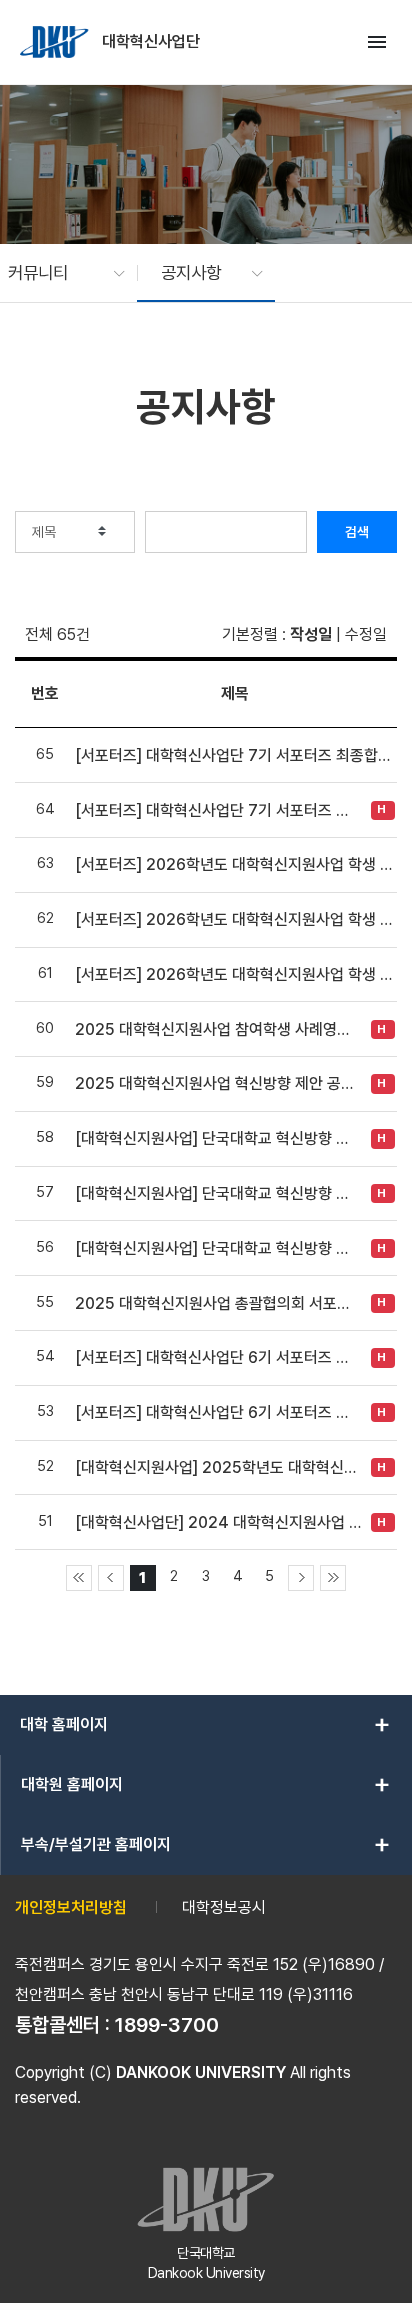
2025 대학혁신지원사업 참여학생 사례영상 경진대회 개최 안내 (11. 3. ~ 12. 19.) (218, 1029)
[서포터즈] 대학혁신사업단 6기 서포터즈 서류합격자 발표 (218, 1412)
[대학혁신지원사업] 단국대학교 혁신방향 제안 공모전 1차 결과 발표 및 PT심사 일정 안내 (218, 1193)
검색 (357, 532)
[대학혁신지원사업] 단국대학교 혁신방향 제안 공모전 (218, 1248)
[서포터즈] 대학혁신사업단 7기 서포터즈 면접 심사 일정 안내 (218, 810)
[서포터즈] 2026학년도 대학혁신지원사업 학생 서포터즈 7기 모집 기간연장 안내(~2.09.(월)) (235, 919)
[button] (56, 273)
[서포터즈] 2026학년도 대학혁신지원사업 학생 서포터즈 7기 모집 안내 (235, 974)
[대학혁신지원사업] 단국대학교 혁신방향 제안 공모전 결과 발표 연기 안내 (218, 1138)
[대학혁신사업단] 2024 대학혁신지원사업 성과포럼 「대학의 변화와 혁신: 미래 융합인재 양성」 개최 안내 (218, 1522)
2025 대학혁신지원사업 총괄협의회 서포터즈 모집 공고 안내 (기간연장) (218, 1303)
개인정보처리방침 (71, 1907)
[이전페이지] (111, 1578)
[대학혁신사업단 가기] (56, 42)
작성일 (311, 634)
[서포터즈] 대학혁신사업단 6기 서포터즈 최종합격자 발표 (218, 1357)
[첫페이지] (79, 1578)
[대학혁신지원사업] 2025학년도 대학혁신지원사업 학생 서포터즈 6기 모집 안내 (218, 1467)
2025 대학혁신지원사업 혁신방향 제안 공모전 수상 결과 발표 (218, 1083)
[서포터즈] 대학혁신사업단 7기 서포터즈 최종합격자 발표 (235, 755)
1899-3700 (167, 2025)
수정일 (366, 634)
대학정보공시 (224, 1907)
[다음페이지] (301, 1578)
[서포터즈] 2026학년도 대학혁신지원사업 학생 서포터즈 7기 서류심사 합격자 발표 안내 (235, 864)
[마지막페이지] (333, 1578)
